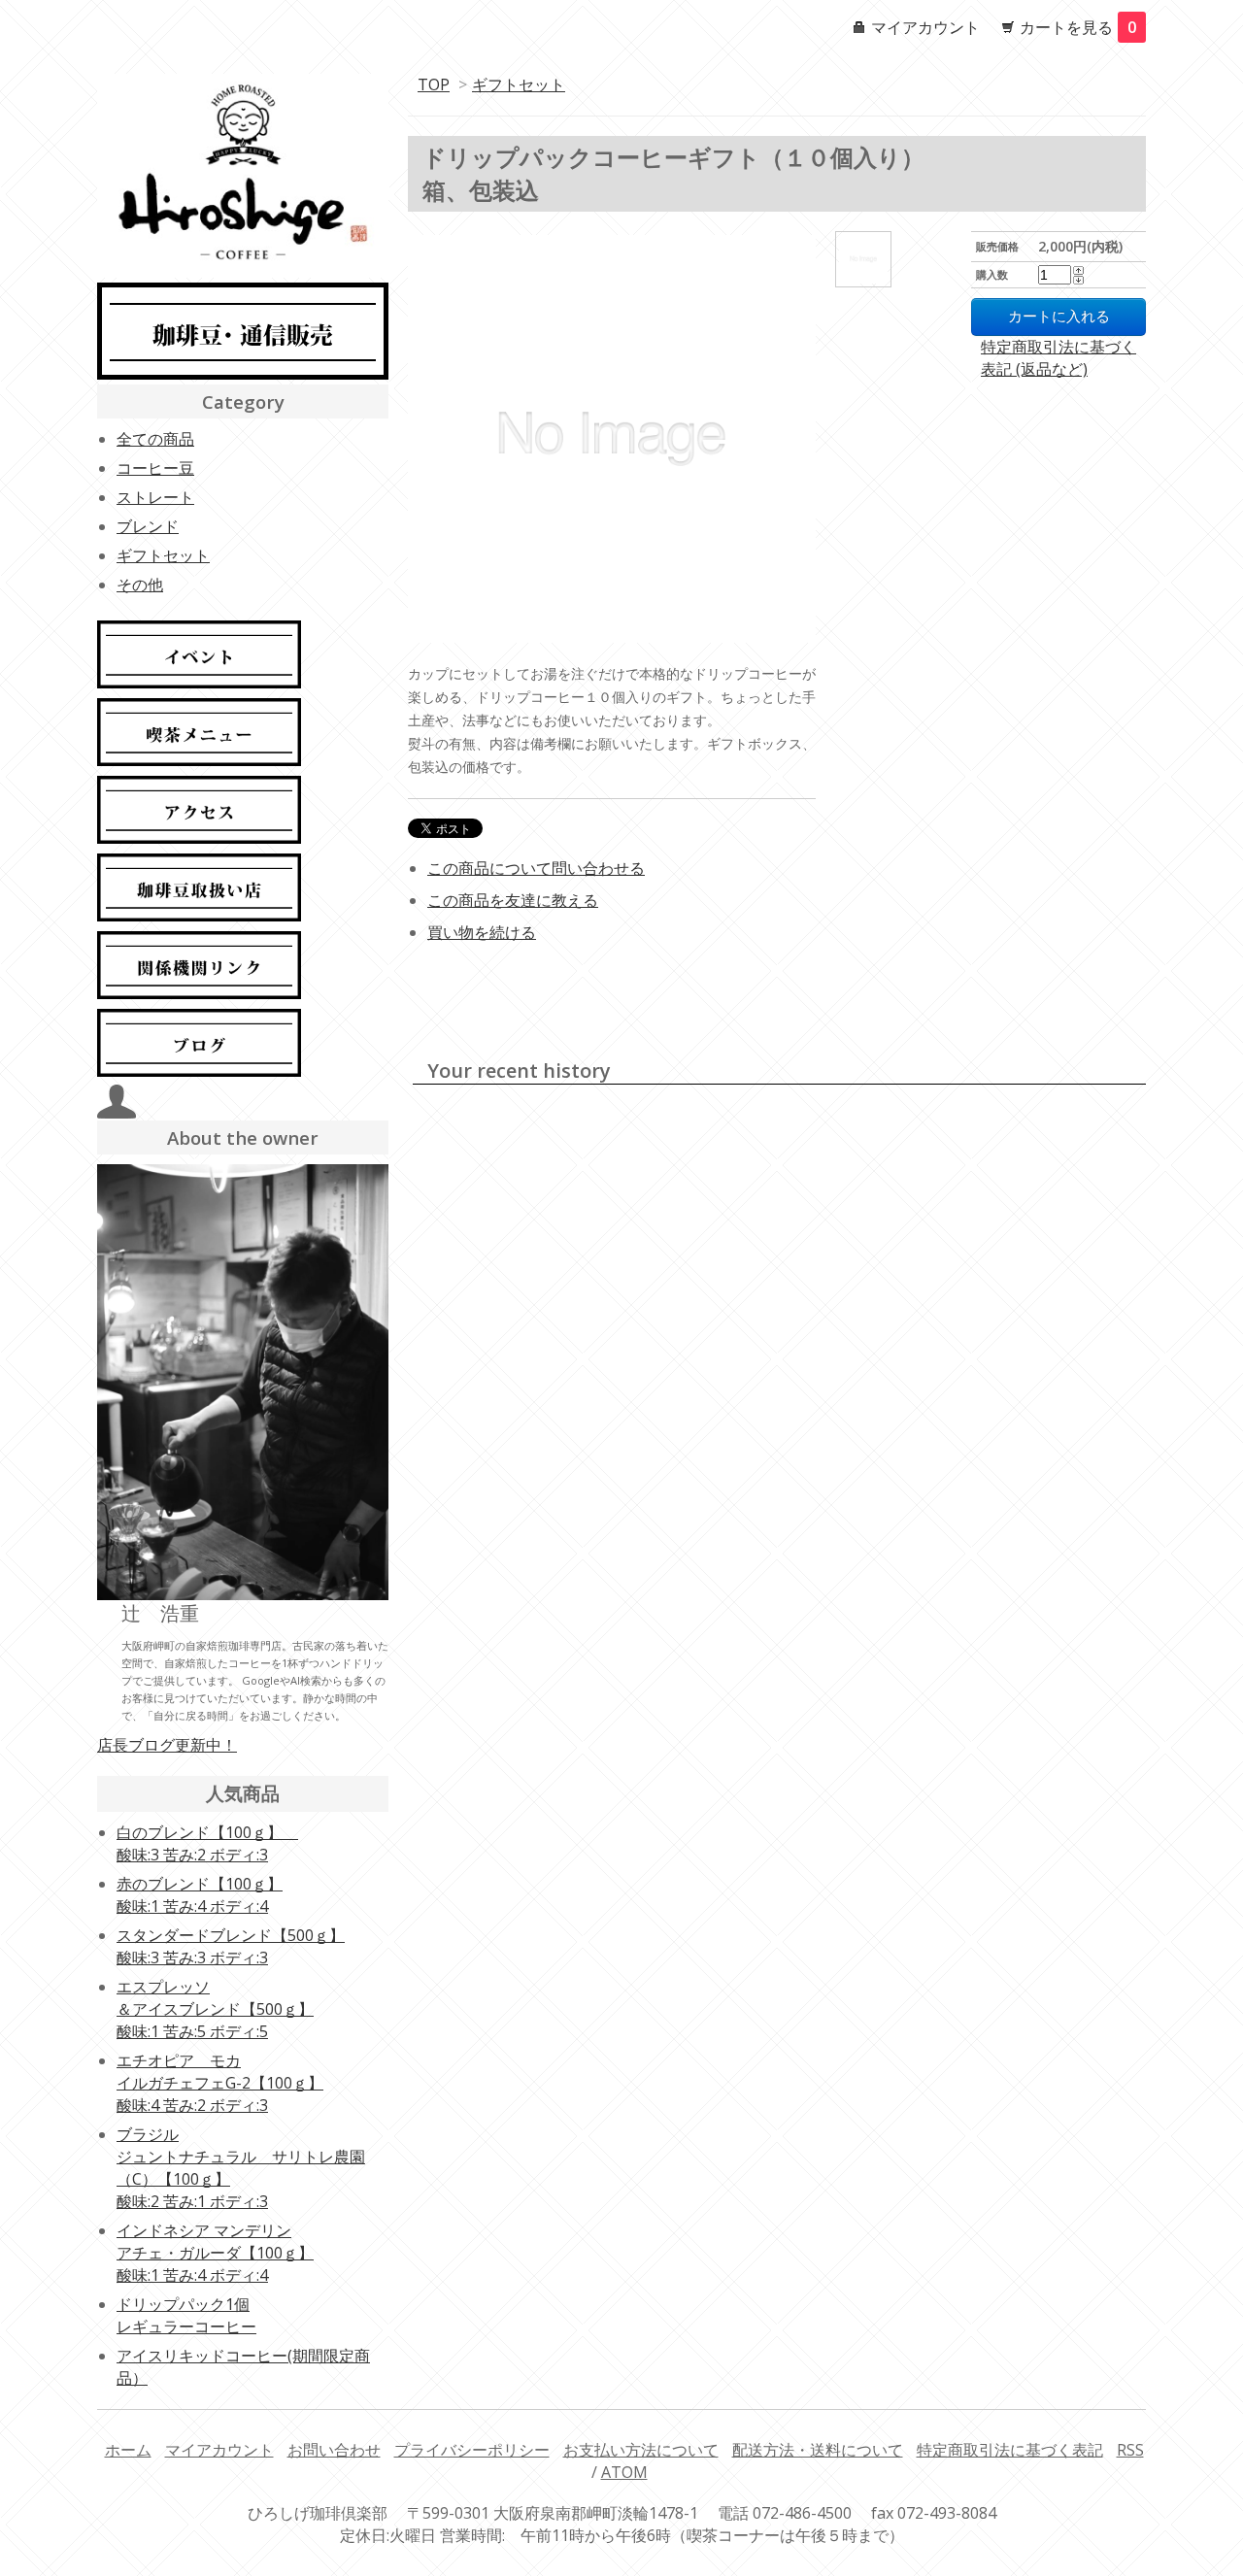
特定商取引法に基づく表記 (1010, 2450)
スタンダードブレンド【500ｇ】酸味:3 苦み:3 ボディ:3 (231, 1946)
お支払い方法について (641, 2450)
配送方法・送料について (818, 2450)
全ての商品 (155, 439)
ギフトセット (519, 84)
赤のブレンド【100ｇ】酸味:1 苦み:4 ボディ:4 (200, 1895)
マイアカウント (925, 27)
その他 (140, 585)
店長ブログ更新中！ (167, 1745)
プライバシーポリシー (472, 2450)
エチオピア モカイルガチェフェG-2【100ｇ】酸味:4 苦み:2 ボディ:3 (220, 2083)
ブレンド (148, 526)
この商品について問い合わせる (536, 868)
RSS (1130, 2450)
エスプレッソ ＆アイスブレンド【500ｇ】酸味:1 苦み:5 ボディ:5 (215, 2009)
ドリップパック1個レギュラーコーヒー (186, 2315)
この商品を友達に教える (513, 900)
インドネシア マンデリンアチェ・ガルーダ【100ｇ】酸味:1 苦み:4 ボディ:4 (215, 2253)
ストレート (155, 497)
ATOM (624, 2472)
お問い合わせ (334, 2450)
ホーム (128, 2450)
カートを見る (1078, 27)
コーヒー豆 (155, 468)
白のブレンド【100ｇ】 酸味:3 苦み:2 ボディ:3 (207, 1843)
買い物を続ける (482, 932)
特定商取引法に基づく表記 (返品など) (1058, 358)
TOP (434, 84)
